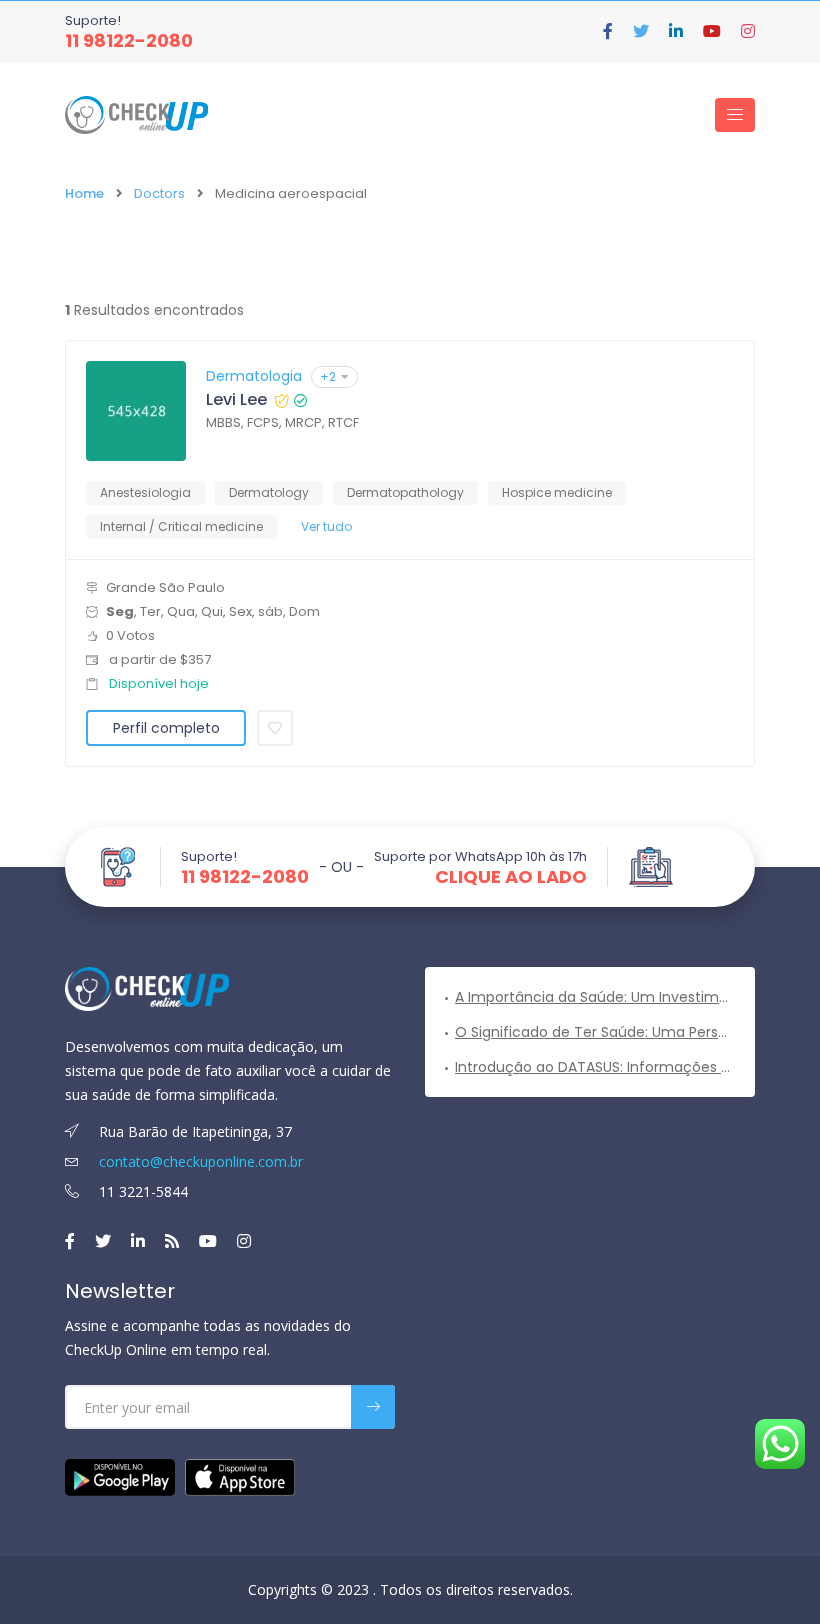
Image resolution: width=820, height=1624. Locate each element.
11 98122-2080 (129, 40)
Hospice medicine (557, 492)
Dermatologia (254, 376)
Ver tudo (326, 526)
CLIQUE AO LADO (511, 877)
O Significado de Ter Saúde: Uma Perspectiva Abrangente (595, 1032)
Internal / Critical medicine (181, 526)
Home (84, 193)
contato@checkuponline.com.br (199, 1161)
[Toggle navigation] (735, 115)
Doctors (159, 193)
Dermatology (269, 492)
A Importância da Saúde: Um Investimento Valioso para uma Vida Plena (595, 997)
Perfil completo (166, 728)
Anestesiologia (145, 492)
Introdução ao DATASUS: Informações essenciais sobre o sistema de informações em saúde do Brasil (595, 1067)
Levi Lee (236, 400)
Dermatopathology (405, 492)
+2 (328, 376)
